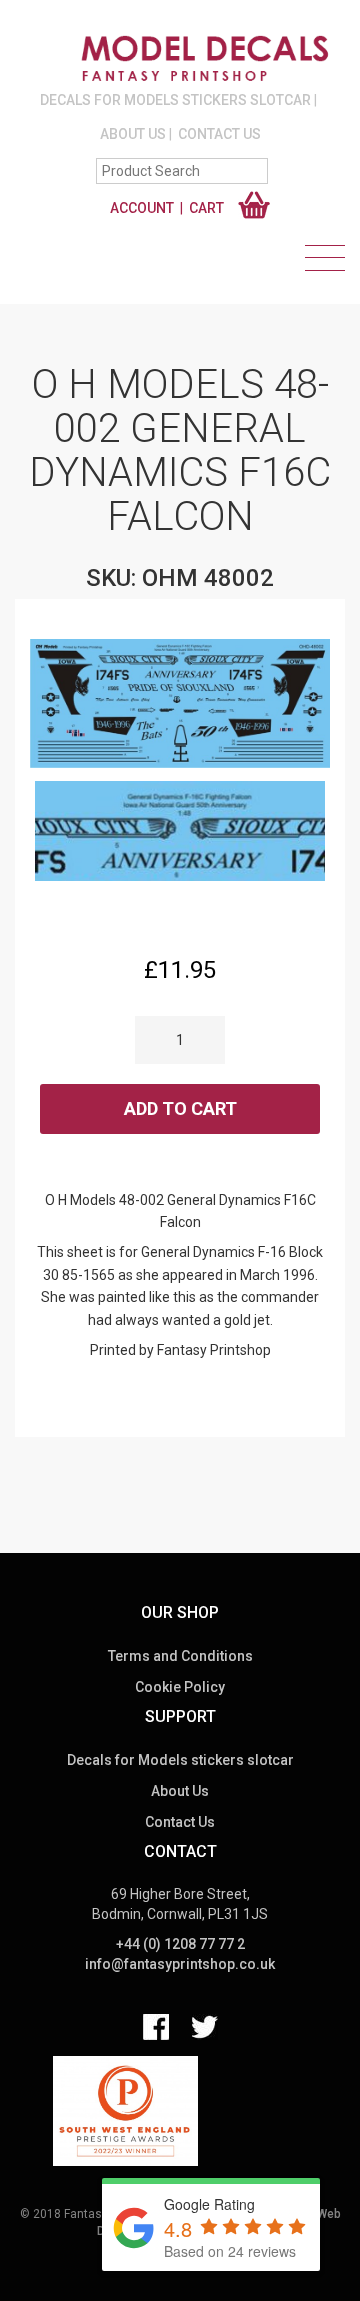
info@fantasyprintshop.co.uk (180, 1964)
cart (206, 208)
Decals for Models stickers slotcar (175, 100)
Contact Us (219, 134)
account (142, 208)
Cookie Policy (180, 1687)
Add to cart (180, 1108)
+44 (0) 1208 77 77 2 (180, 1944)
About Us (133, 134)
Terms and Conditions (180, 1656)
